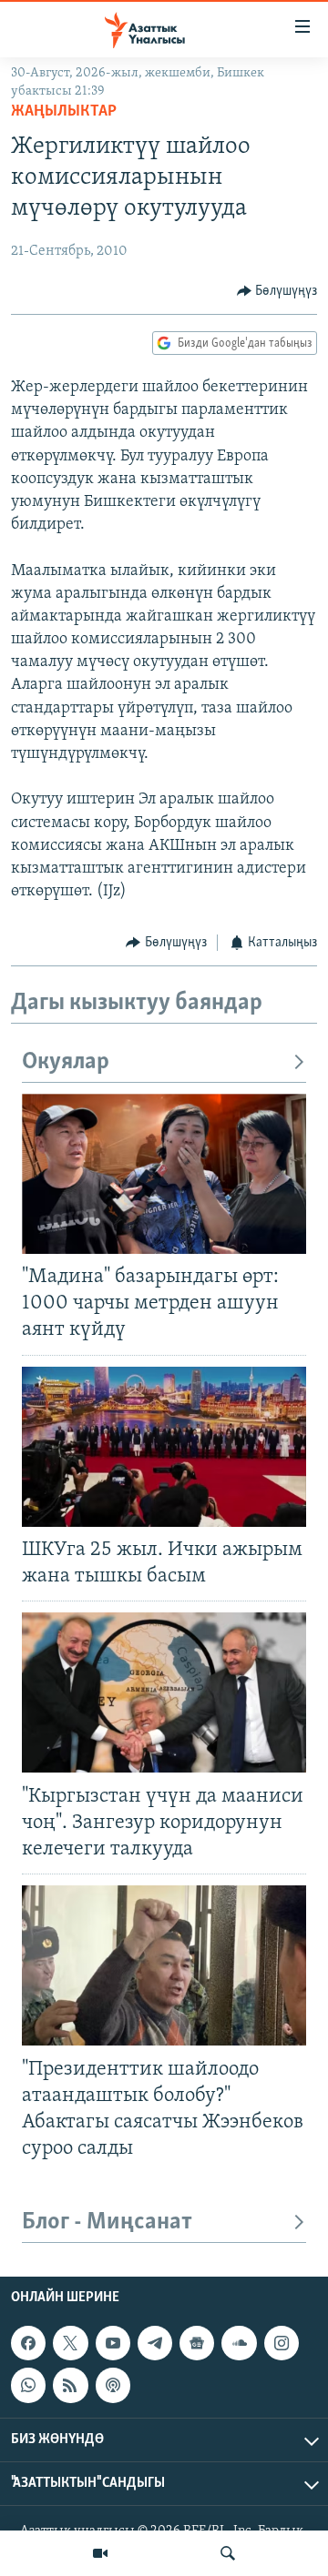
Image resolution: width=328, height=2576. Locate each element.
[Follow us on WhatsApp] (28, 2385)
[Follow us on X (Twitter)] (70, 2343)
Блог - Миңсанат (107, 2222)
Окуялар (66, 1062)
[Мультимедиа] (100, 2553)
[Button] (277, 291)
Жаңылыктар (64, 112)
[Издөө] (228, 2553)
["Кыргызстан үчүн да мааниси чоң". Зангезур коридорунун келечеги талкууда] (164, 1692)
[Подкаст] (113, 2385)
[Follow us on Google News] (197, 2343)
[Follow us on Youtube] (113, 2343)
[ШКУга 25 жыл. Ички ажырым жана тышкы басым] (164, 1447)
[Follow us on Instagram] (282, 2343)
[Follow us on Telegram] (155, 2343)
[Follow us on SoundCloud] (239, 2343)
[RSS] (70, 2385)
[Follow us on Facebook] (28, 2343)
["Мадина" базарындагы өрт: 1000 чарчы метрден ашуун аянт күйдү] (164, 1174)
